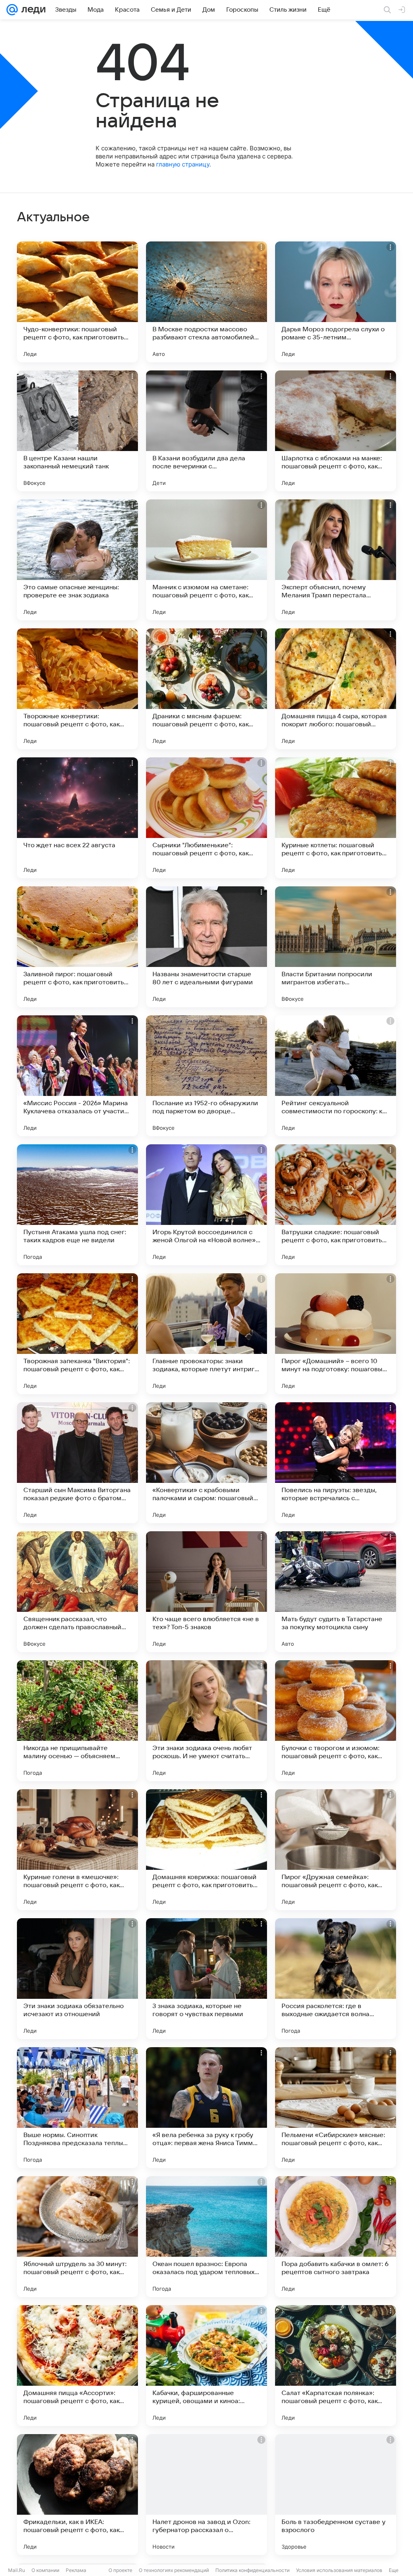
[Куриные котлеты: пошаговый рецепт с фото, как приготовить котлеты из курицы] (336, 818)
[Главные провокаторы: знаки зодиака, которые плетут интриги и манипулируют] (206, 1334)
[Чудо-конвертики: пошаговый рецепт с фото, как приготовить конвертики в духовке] (77, 302)
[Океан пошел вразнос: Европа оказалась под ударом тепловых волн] (206, 2237)
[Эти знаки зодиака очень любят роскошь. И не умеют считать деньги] (206, 1721)
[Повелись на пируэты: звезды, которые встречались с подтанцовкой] (336, 1463)
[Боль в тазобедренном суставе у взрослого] (336, 2495)
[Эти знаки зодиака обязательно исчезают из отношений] (77, 1979)
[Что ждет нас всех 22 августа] (77, 818)
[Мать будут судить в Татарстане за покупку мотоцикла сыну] (336, 1592)
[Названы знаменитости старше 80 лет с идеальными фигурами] (206, 947)
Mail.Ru (17, 2570)
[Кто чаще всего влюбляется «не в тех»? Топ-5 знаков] (206, 1592)
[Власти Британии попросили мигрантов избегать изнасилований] (336, 947)
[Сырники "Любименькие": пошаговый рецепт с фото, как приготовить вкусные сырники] (206, 818)
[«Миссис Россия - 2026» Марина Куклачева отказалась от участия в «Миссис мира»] (77, 1076)
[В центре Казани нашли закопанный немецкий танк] (77, 431)
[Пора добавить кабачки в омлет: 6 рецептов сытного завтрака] (336, 2237)
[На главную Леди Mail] (32, 10)
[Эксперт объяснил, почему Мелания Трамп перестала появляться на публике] (336, 560)
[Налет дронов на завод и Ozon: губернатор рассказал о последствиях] (206, 2495)
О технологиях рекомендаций (174, 2570)
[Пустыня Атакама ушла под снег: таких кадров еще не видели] (77, 1205)
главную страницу (183, 164)
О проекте (120, 2570)
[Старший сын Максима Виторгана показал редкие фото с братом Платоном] (77, 1463)
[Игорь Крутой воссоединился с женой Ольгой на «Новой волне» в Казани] (206, 1205)
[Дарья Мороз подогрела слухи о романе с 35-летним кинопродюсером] (336, 302)
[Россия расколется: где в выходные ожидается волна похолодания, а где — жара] (336, 1979)
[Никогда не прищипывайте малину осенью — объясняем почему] (77, 1721)
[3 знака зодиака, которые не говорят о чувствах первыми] (206, 1979)
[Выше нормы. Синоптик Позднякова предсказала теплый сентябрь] (77, 2108)
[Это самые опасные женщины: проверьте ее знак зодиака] (77, 560)
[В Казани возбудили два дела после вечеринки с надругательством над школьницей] (206, 431)
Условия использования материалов (339, 2570)
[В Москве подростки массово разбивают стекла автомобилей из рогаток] (206, 302)
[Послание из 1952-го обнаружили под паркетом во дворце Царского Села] (206, 1076)
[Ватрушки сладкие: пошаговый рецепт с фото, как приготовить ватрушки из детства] (336, 1205)
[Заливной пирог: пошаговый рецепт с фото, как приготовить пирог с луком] (77, 947)
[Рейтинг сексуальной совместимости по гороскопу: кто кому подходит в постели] (336, 1076)
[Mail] (12, 10)
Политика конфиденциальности (252, 2570)
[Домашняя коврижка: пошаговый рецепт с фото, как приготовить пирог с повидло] (206, 1850)
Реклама (76, 2570)
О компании (45, 2570)
